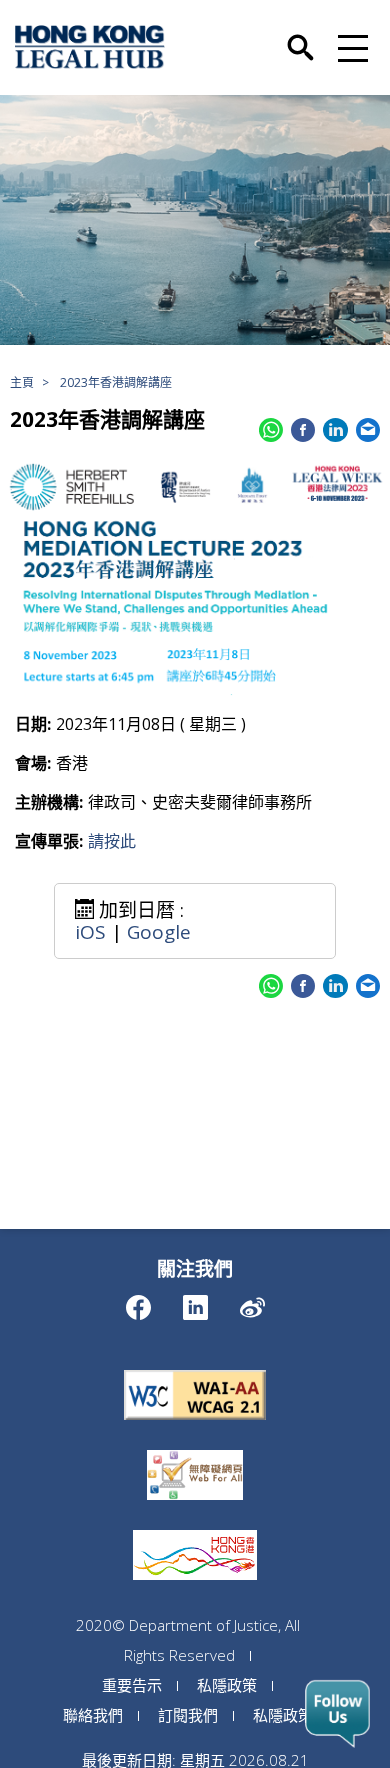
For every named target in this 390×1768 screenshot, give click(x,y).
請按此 (112, 841)
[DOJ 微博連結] (252, 1302)
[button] (350, 47)
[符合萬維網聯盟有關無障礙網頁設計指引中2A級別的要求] (195, 1370)
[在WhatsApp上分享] (271, 430)
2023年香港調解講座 (116, 382)
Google (159, 932)
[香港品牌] (194, 1530)
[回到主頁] (90, 47)
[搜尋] (300, 36)
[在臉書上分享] (303, 430)
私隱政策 (227, 1685)
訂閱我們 (188, 1715)
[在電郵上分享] (368, 430)
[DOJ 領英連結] (195, 1302)
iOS (90, 932)
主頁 (22, 382)
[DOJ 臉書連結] (138, 1302)
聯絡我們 (93, 1715)
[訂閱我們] (337, 1714)
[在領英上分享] (335, 430)
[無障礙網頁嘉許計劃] (194, 1450)
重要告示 (132, 1685)
